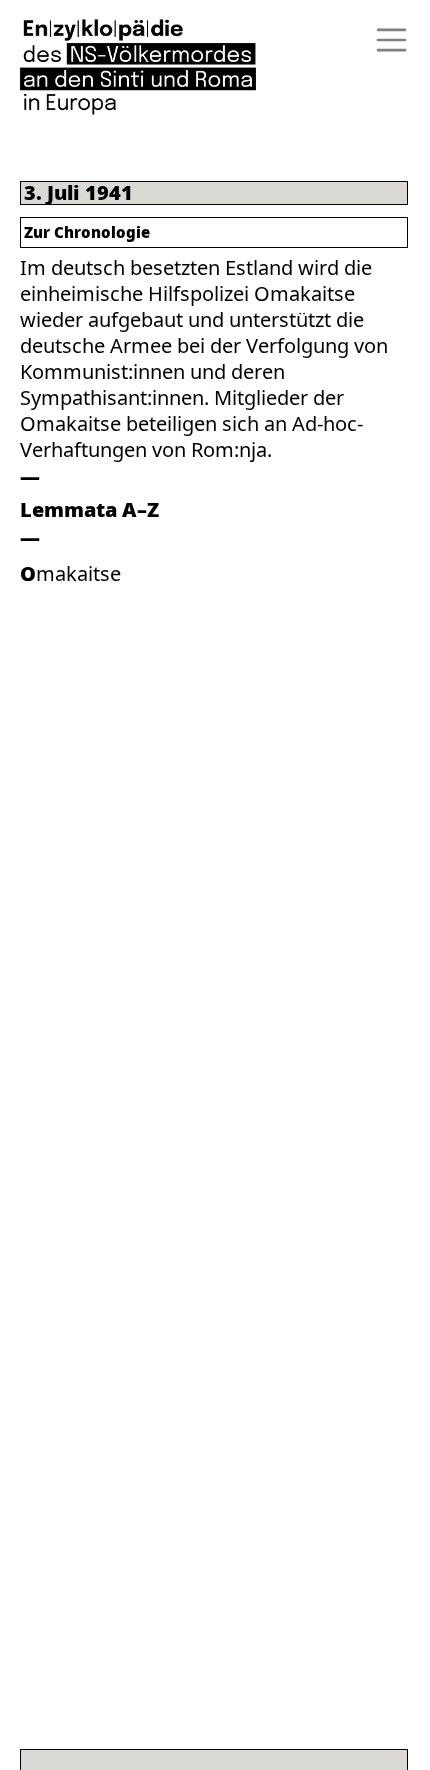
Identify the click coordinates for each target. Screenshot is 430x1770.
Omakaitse (70, 573)
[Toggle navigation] (384, 40)
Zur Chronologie (87, 232)
